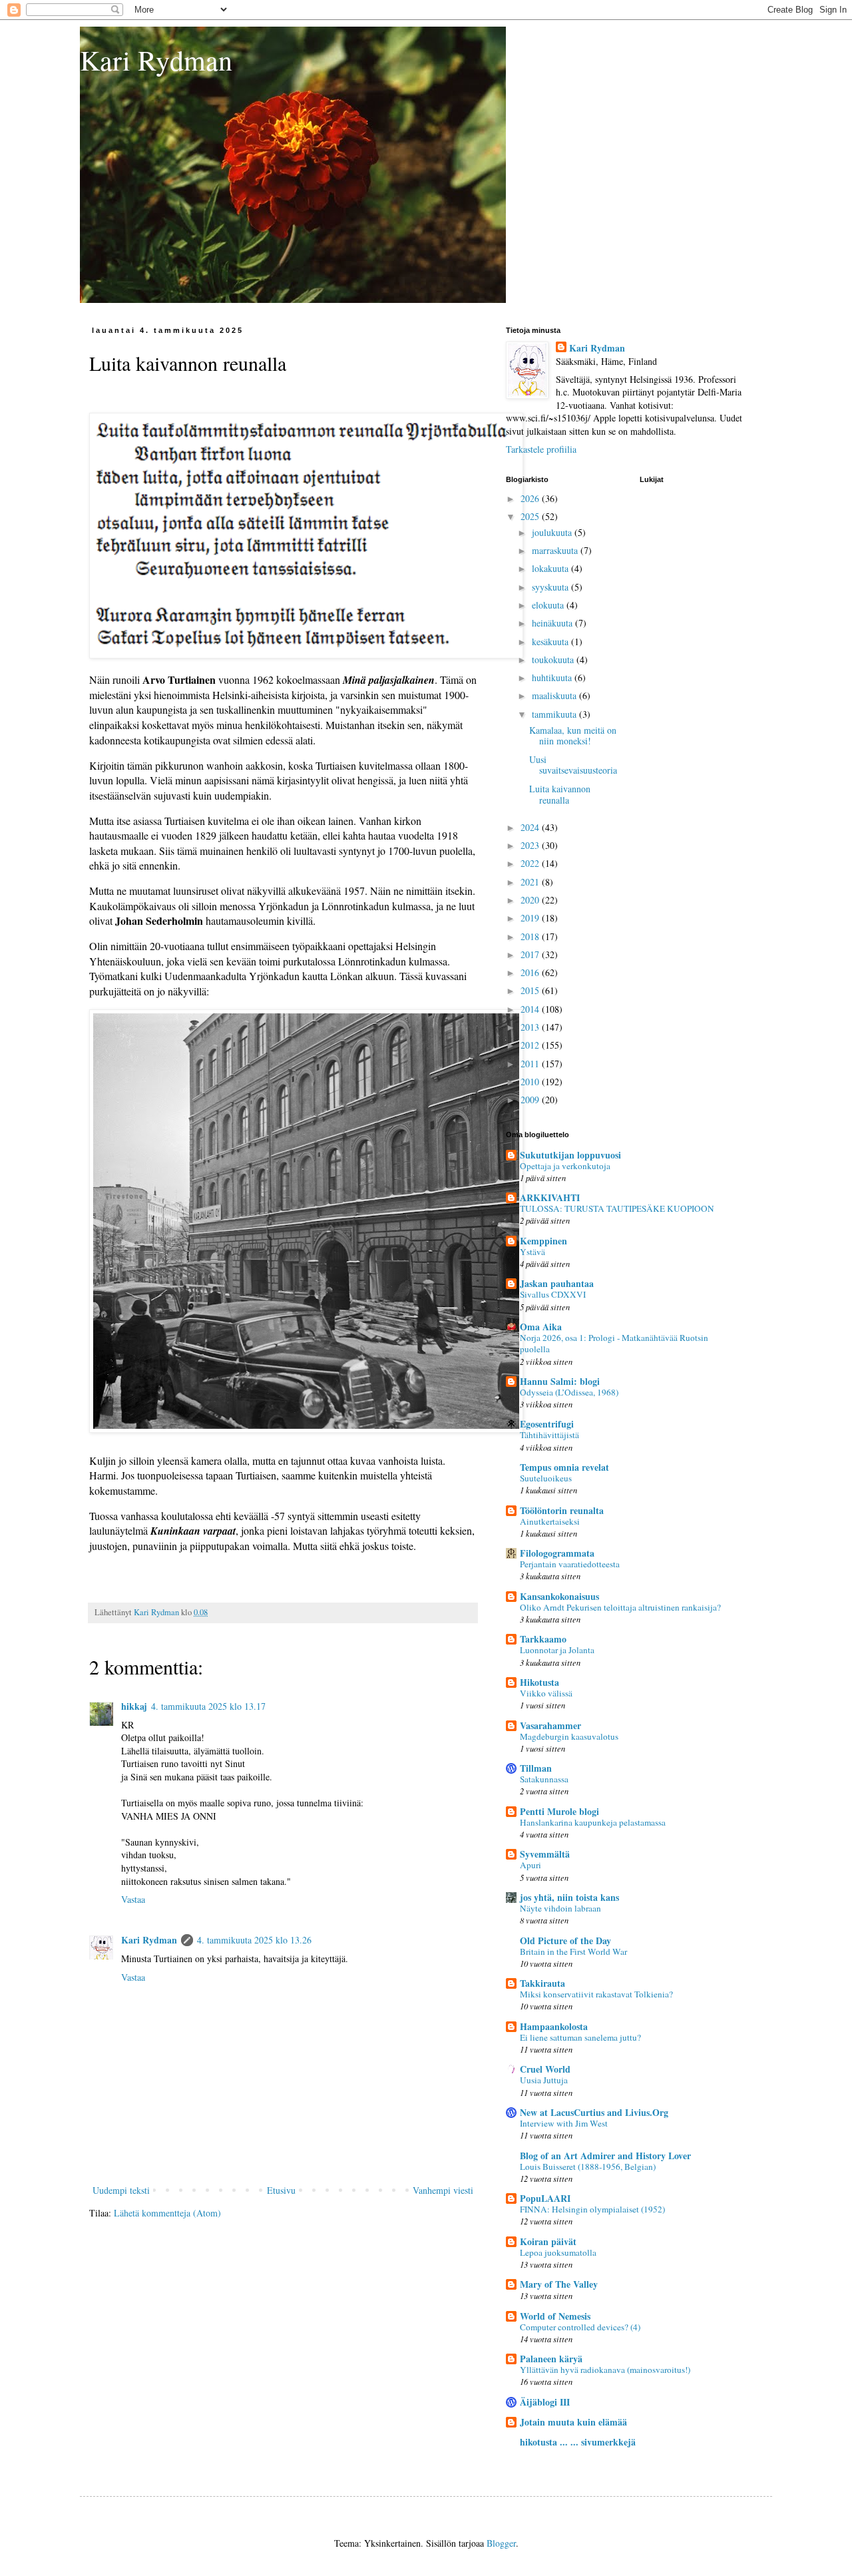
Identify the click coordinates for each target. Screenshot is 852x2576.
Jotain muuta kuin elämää (573, 2422)
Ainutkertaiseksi (550, 1521)
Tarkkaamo (543, 1639)
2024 (531, 827)
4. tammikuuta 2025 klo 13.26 (254, 1940)
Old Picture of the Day (565, 1940)
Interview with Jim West (564, 2123)
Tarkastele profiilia (541, 449)
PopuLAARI (545, 2198)
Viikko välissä (546, 1693)
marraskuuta (556, 550)
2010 (531, 1082)
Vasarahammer (550, 1725)
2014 (531, 1009)
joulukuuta (553, 532)
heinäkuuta (553, 623)
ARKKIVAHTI (550, 1197)
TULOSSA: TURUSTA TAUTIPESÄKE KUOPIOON (617, 1208)
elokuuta (549, 605)
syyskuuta (551, 587)
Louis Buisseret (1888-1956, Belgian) (588, 2167)
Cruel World (545, 2069)
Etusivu (281, 2190)
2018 (531, 936)
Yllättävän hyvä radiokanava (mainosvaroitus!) (605, 2370)
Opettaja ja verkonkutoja (565, 1166)
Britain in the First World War (573, 1951)
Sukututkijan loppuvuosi (570, 1155)
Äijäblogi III (545, 2402)
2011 (531, 1064)
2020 (531, 900)
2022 (531, 863)
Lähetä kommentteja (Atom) (167, 2213)
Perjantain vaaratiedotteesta (570, 1564)
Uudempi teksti (121, 2190)
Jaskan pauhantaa (557, 1283)
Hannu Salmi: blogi (560, 1381)
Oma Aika (541, 1327)
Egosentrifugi (547, 1424)
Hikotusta (539, 1682)
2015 (531, 990)
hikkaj (134, 1706)
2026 (531, 498)
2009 (531, 1100)
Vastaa (133, 1899)
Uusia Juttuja (544, 2080)
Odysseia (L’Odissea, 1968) (569, 1392)
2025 (531, 516)
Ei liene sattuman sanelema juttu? (580, 2037)
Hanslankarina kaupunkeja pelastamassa (593, 1822)
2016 (531, 972)
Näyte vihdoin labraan (560, 1908)
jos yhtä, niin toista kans (569, 1897)
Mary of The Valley (559, 2284)
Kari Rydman (156, 60)
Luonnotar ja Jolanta (557, 1650)
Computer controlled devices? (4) (580, 2327)
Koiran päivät (548, 2241)
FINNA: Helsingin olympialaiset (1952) (592, 2209)
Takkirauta (542, 1983)
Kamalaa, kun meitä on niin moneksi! (573, 736)
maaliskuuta (555, 695)
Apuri (531, 1865)
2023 (531, 845)
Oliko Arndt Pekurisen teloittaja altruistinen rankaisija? (620, 1607)
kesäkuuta (551, 642)
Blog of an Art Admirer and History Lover (605, 2156)
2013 (531, 1027)
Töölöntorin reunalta (562, 1510)
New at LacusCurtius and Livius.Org (594, 2112)
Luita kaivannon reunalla (560, 794)
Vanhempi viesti (443, 2190)
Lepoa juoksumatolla (558, 2252)
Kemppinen (543, 1241)
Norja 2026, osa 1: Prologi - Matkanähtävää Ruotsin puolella (614, 1343)
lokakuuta (551, 568)
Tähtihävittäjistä (549, 1435)
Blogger (501, 2543)
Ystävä (532, 1252)
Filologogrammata (557, 1553)
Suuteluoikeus (546, 1478)
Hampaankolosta (554, 2026)
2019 (531, 918)
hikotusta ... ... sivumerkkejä (578, 2442)
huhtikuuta (553, 677)
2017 (531, 954)
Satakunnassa (544, 1779)
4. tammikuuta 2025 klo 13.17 (208, 1706)
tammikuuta (555, 714)
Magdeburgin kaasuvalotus (569, 1736)
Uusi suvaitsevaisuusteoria (573, 765)
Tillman (536, 1768)
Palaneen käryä (551, 2359)
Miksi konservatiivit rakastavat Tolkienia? (596, 1994)
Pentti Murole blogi (559, 1811)
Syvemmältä (545, 1854)
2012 (531, 1045)
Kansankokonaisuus (559, 1596)
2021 (531, 882)
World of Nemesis (555, 2316)
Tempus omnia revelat (564, 1467)
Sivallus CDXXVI (553, 1294)
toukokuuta (554, 659)
